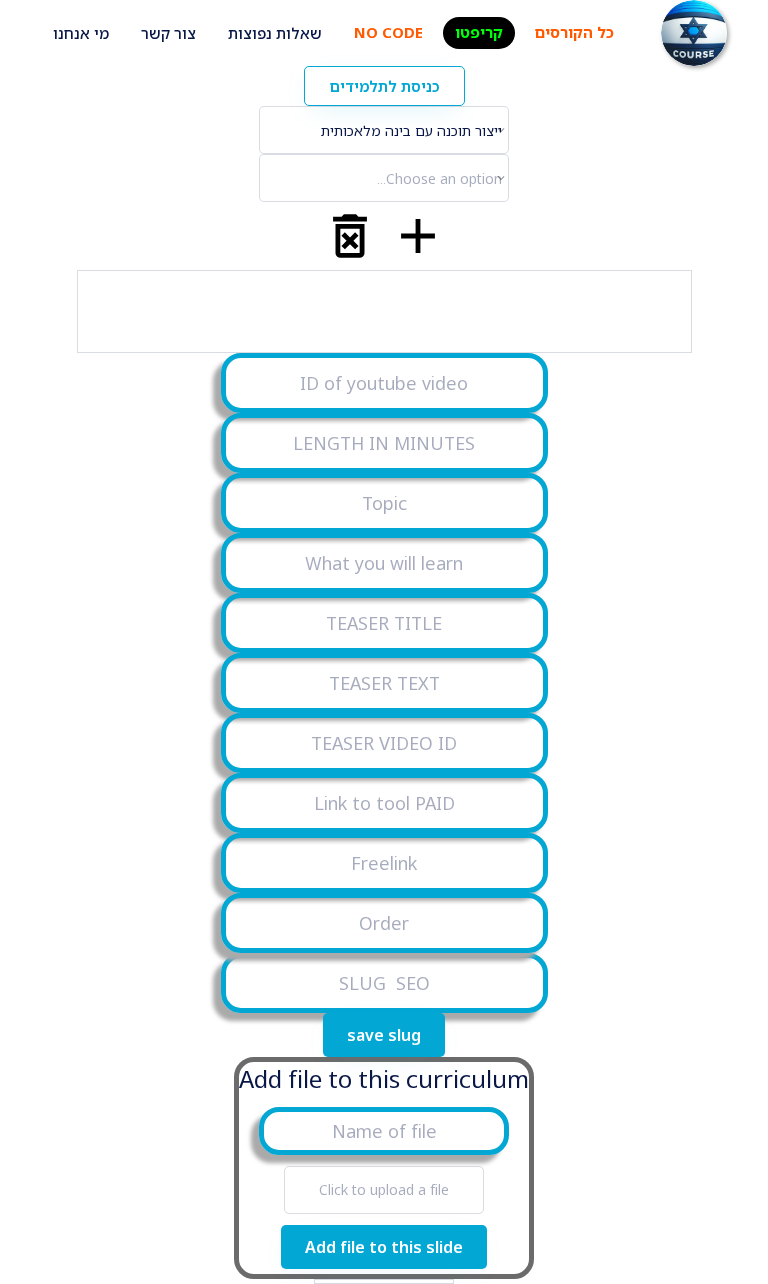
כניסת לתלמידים (384, 86)
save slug (384, 1035)
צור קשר (168, 33)
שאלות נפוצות (275, 33)
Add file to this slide (384, 1247)
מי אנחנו (81, 33)
